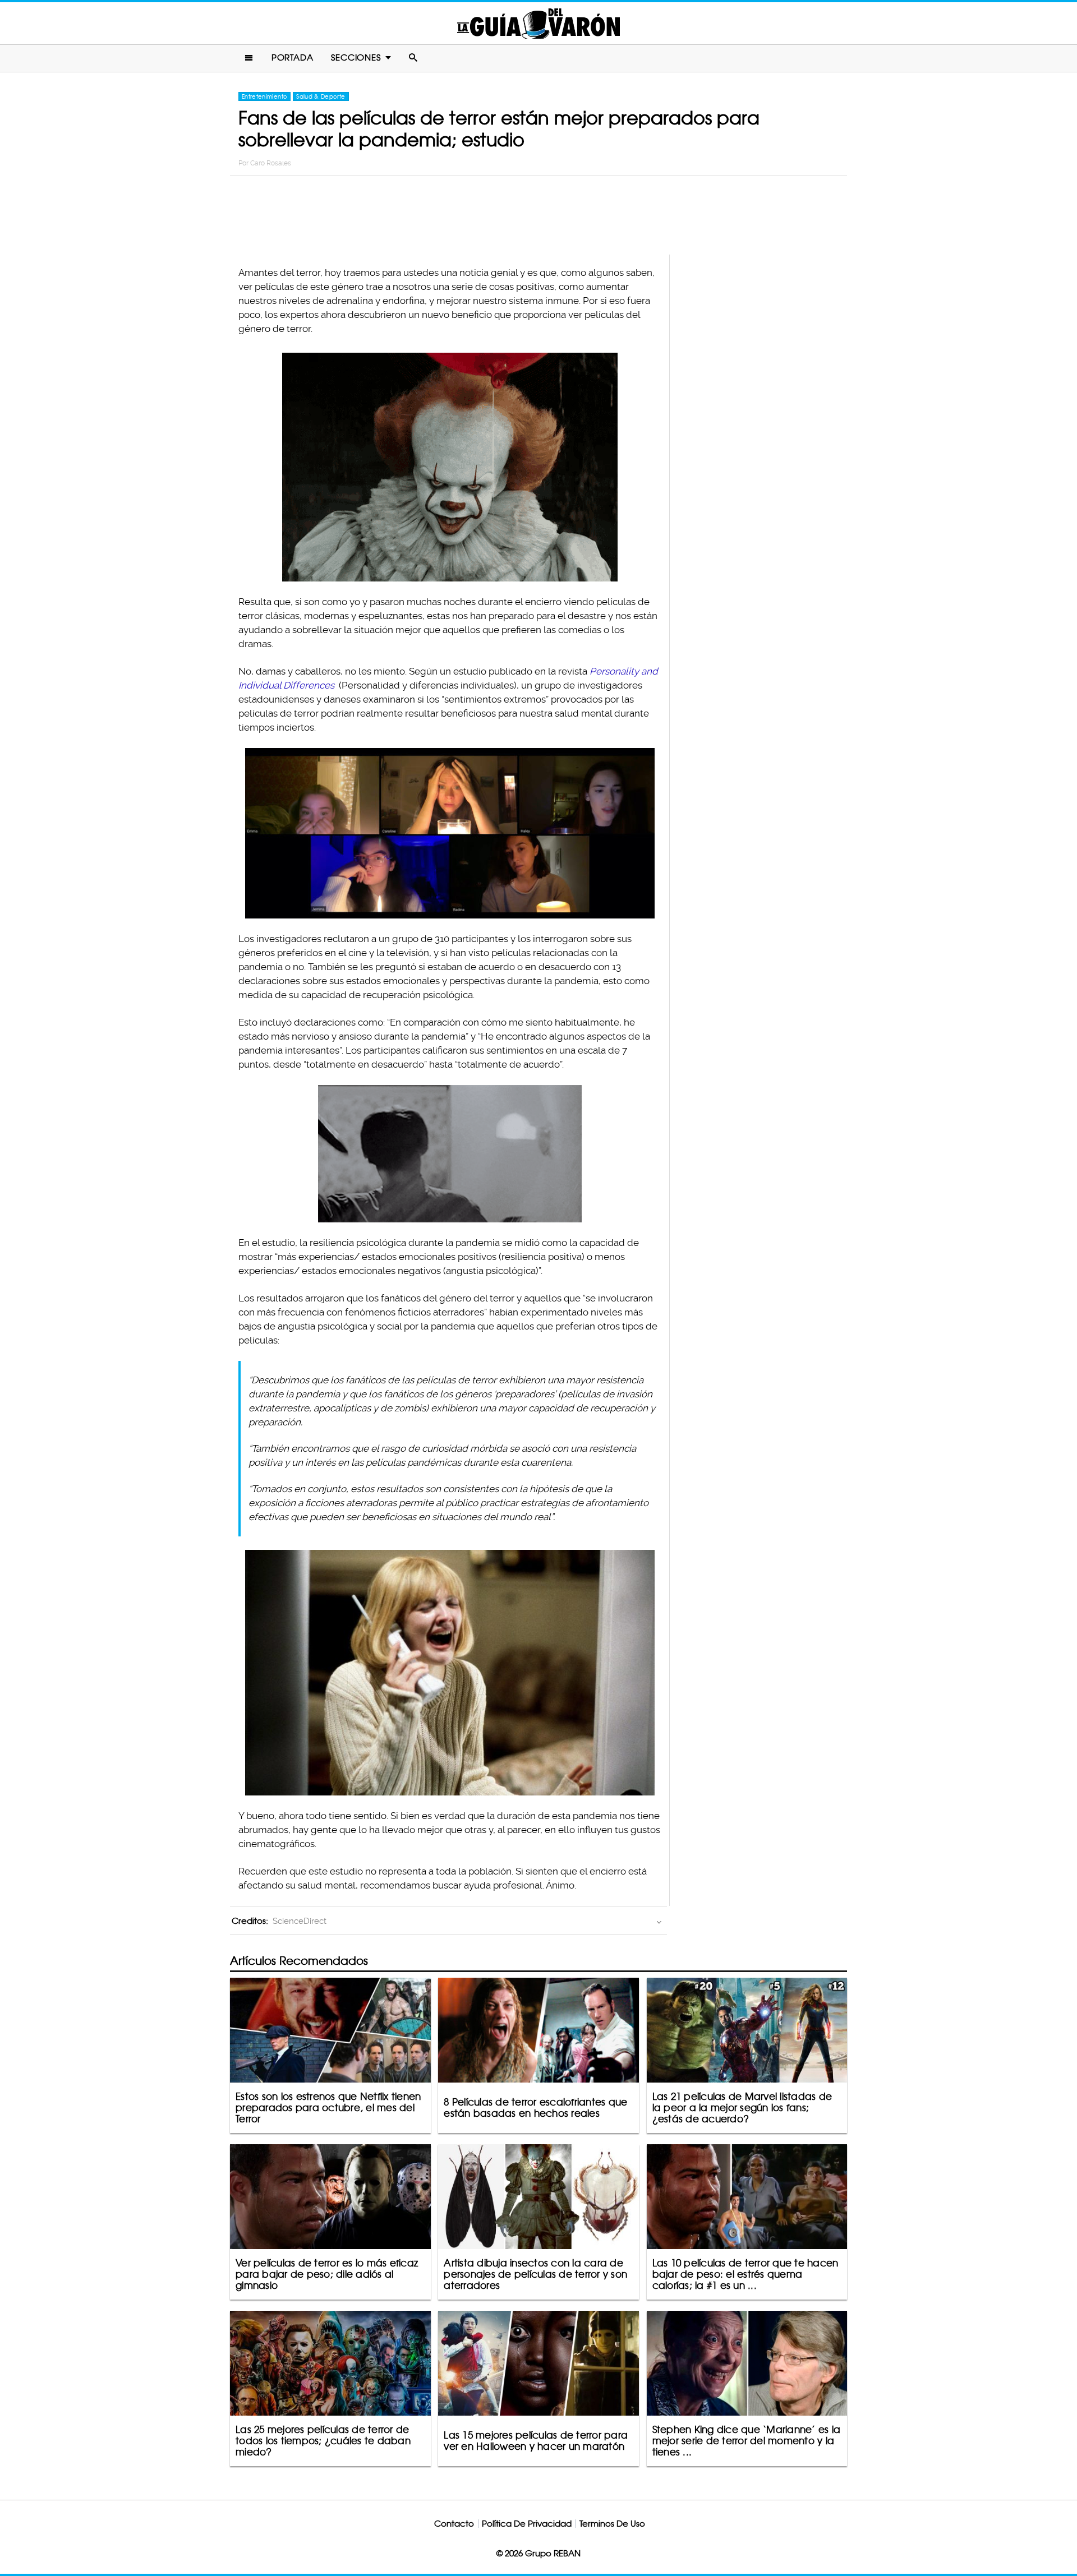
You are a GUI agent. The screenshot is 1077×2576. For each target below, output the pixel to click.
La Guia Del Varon (538, 23)
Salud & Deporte (321, 96)
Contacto (454, 2524)
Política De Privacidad (527, 2524)
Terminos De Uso (612, 2524)
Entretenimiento (264, 96)
